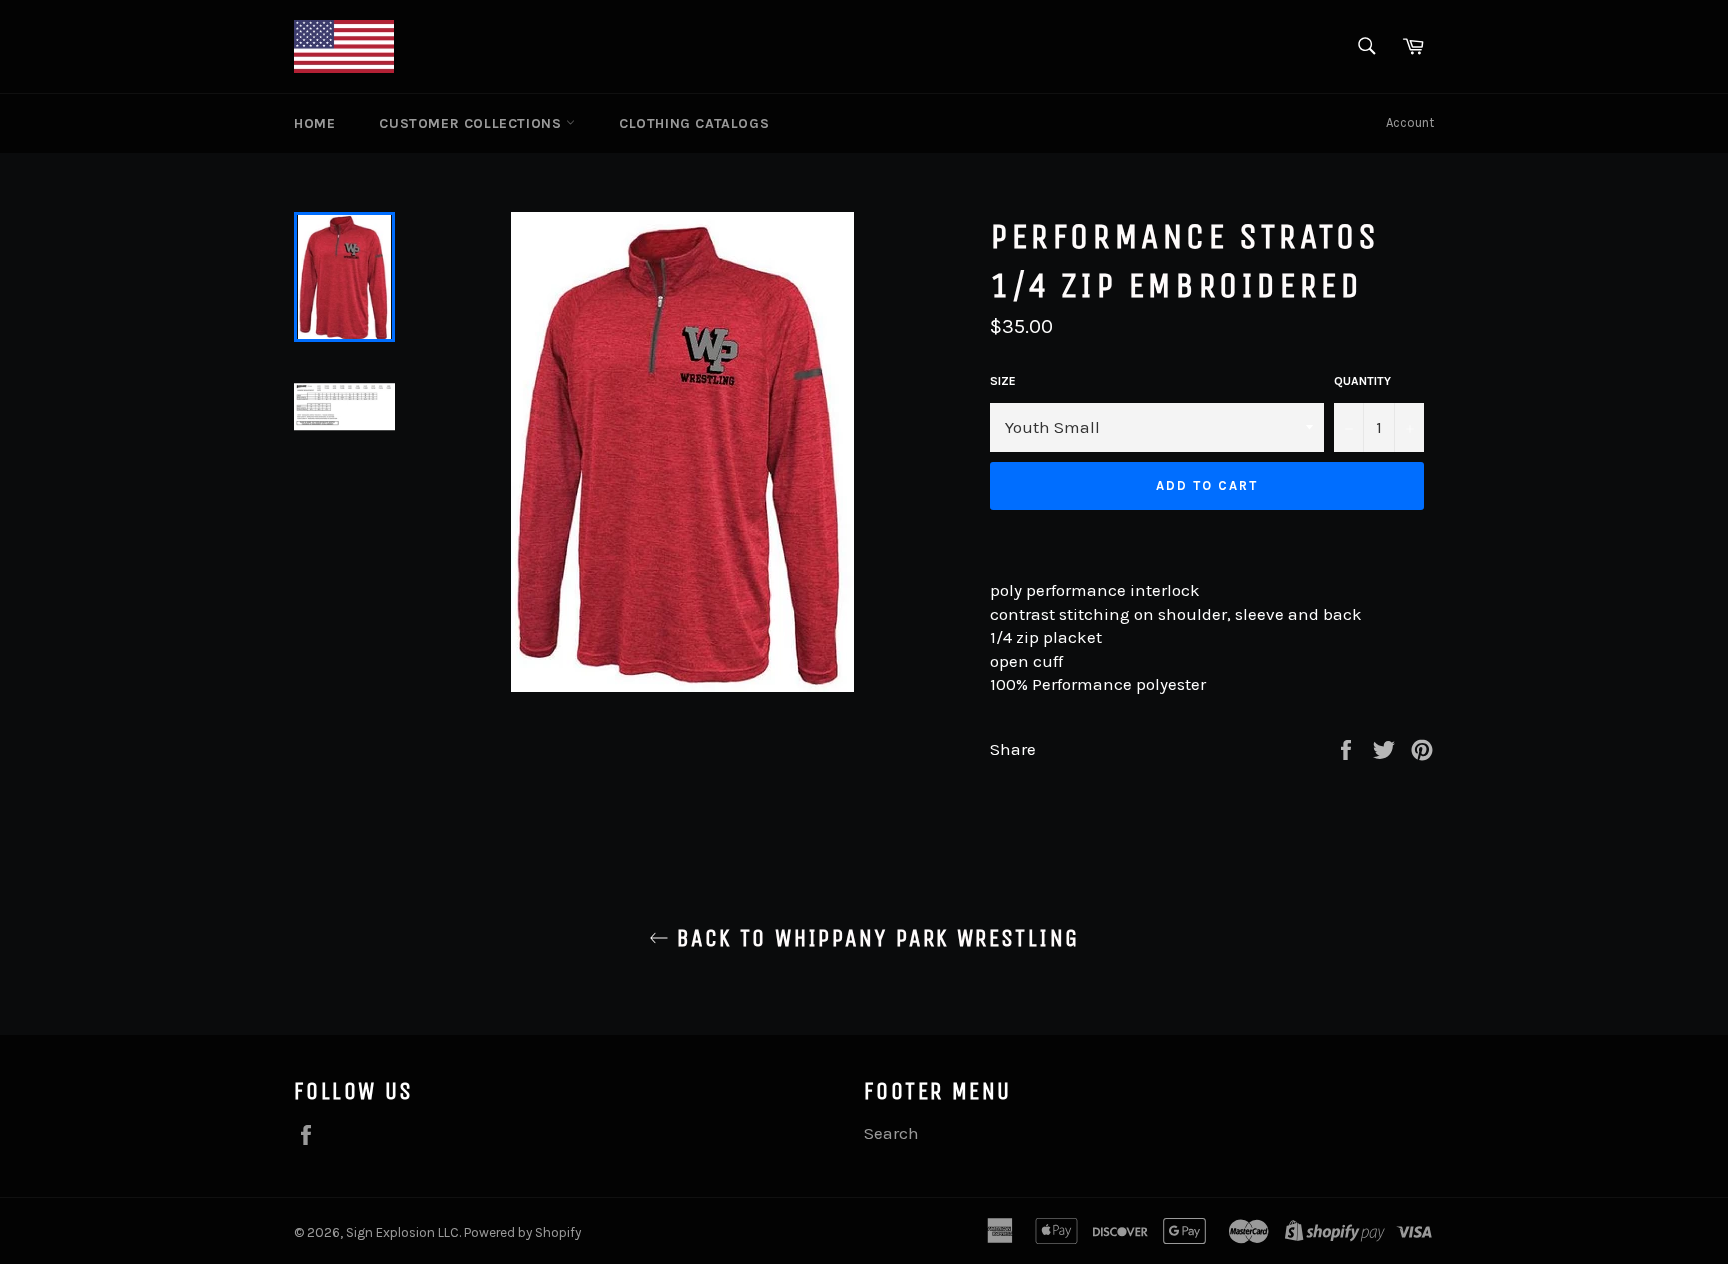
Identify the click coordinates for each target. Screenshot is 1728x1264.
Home (314, 123)
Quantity (1362, 381)
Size (1003, 381)
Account (1410, 122)
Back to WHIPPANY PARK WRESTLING (874, 938)
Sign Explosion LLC (402, 1232)
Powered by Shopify (522, 1232)
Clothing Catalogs (694, 123)
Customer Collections (472, 123)
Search (891, 1133)
